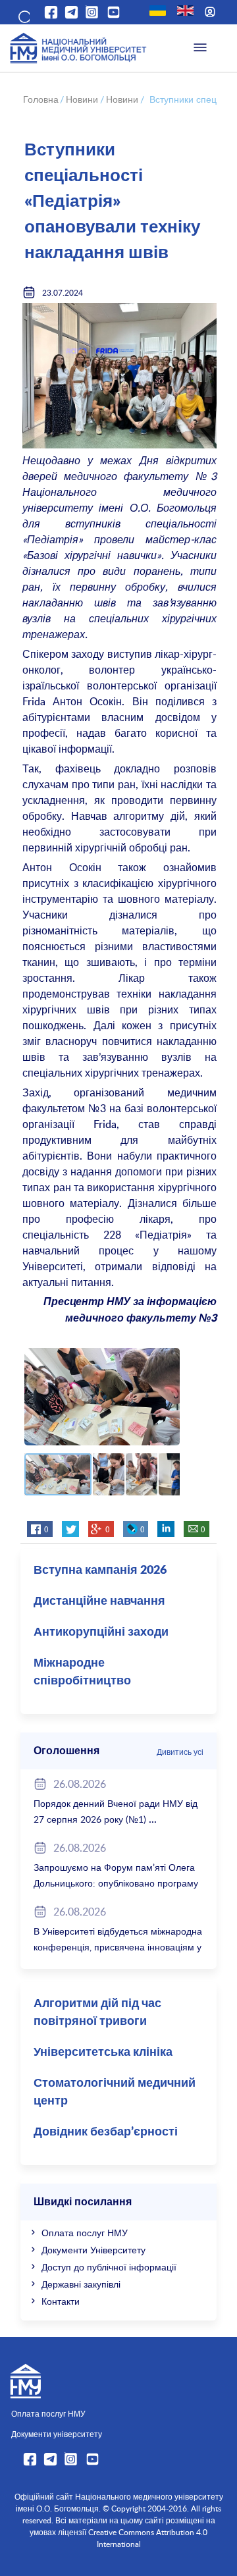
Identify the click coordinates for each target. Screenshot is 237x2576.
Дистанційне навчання (99, 1601)
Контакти (61, 2301)
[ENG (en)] (185, 11)
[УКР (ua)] (158, 11)
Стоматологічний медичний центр (115, 2092)
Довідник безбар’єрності (106, 2132)
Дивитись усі (180, 1752)
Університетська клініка (103, 2053)
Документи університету (57, 2434)
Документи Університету (93, 2250)
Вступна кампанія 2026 (100, 1570)
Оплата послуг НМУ (85, 2233)
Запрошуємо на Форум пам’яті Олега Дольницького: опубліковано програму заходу (116, 1883)
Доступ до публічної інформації (109, 2267)
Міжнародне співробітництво (82, 1672)
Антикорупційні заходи (101, 1632)
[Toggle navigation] (200, 48)
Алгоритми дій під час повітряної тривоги (97, 2013)
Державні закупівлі (81, 2284)
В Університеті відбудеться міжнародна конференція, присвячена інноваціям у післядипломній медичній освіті (118, 1947)
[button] (23, 14)
